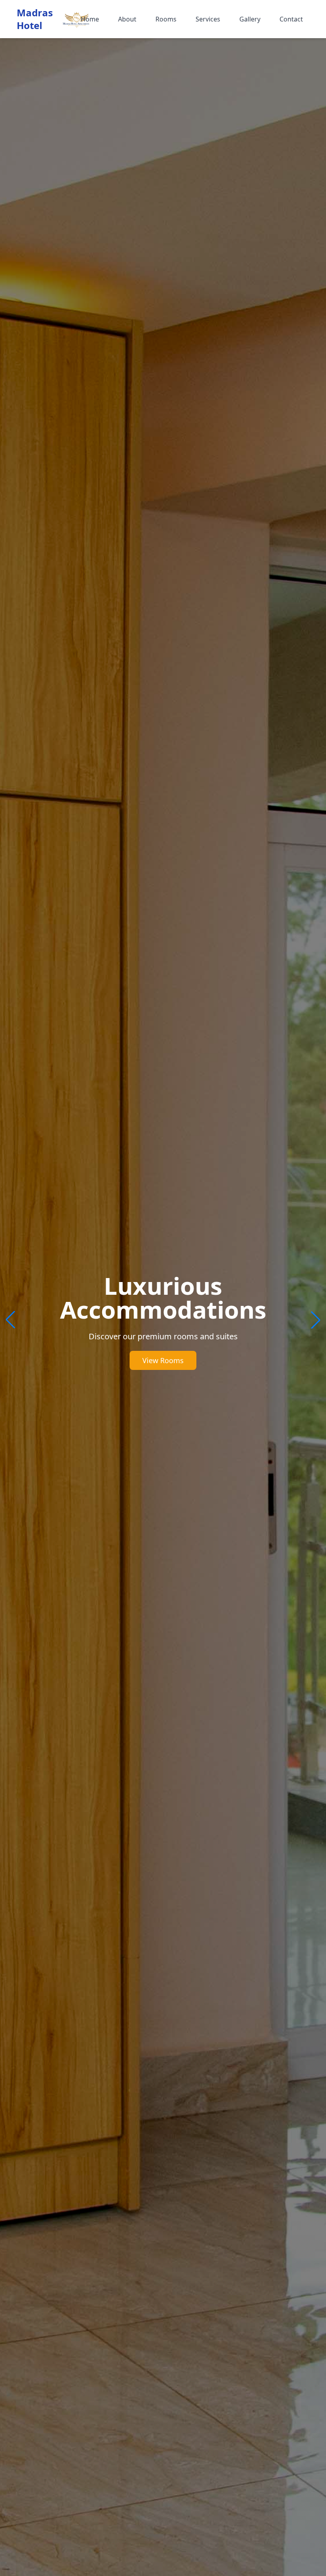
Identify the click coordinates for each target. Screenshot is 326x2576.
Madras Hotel (35, 19)
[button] (316, 1320)
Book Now (163, 1348)
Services (208, 19)
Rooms (166, 19)
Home (90, 19)
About (127, 19)
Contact (291, 19)
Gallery (250, 19)
